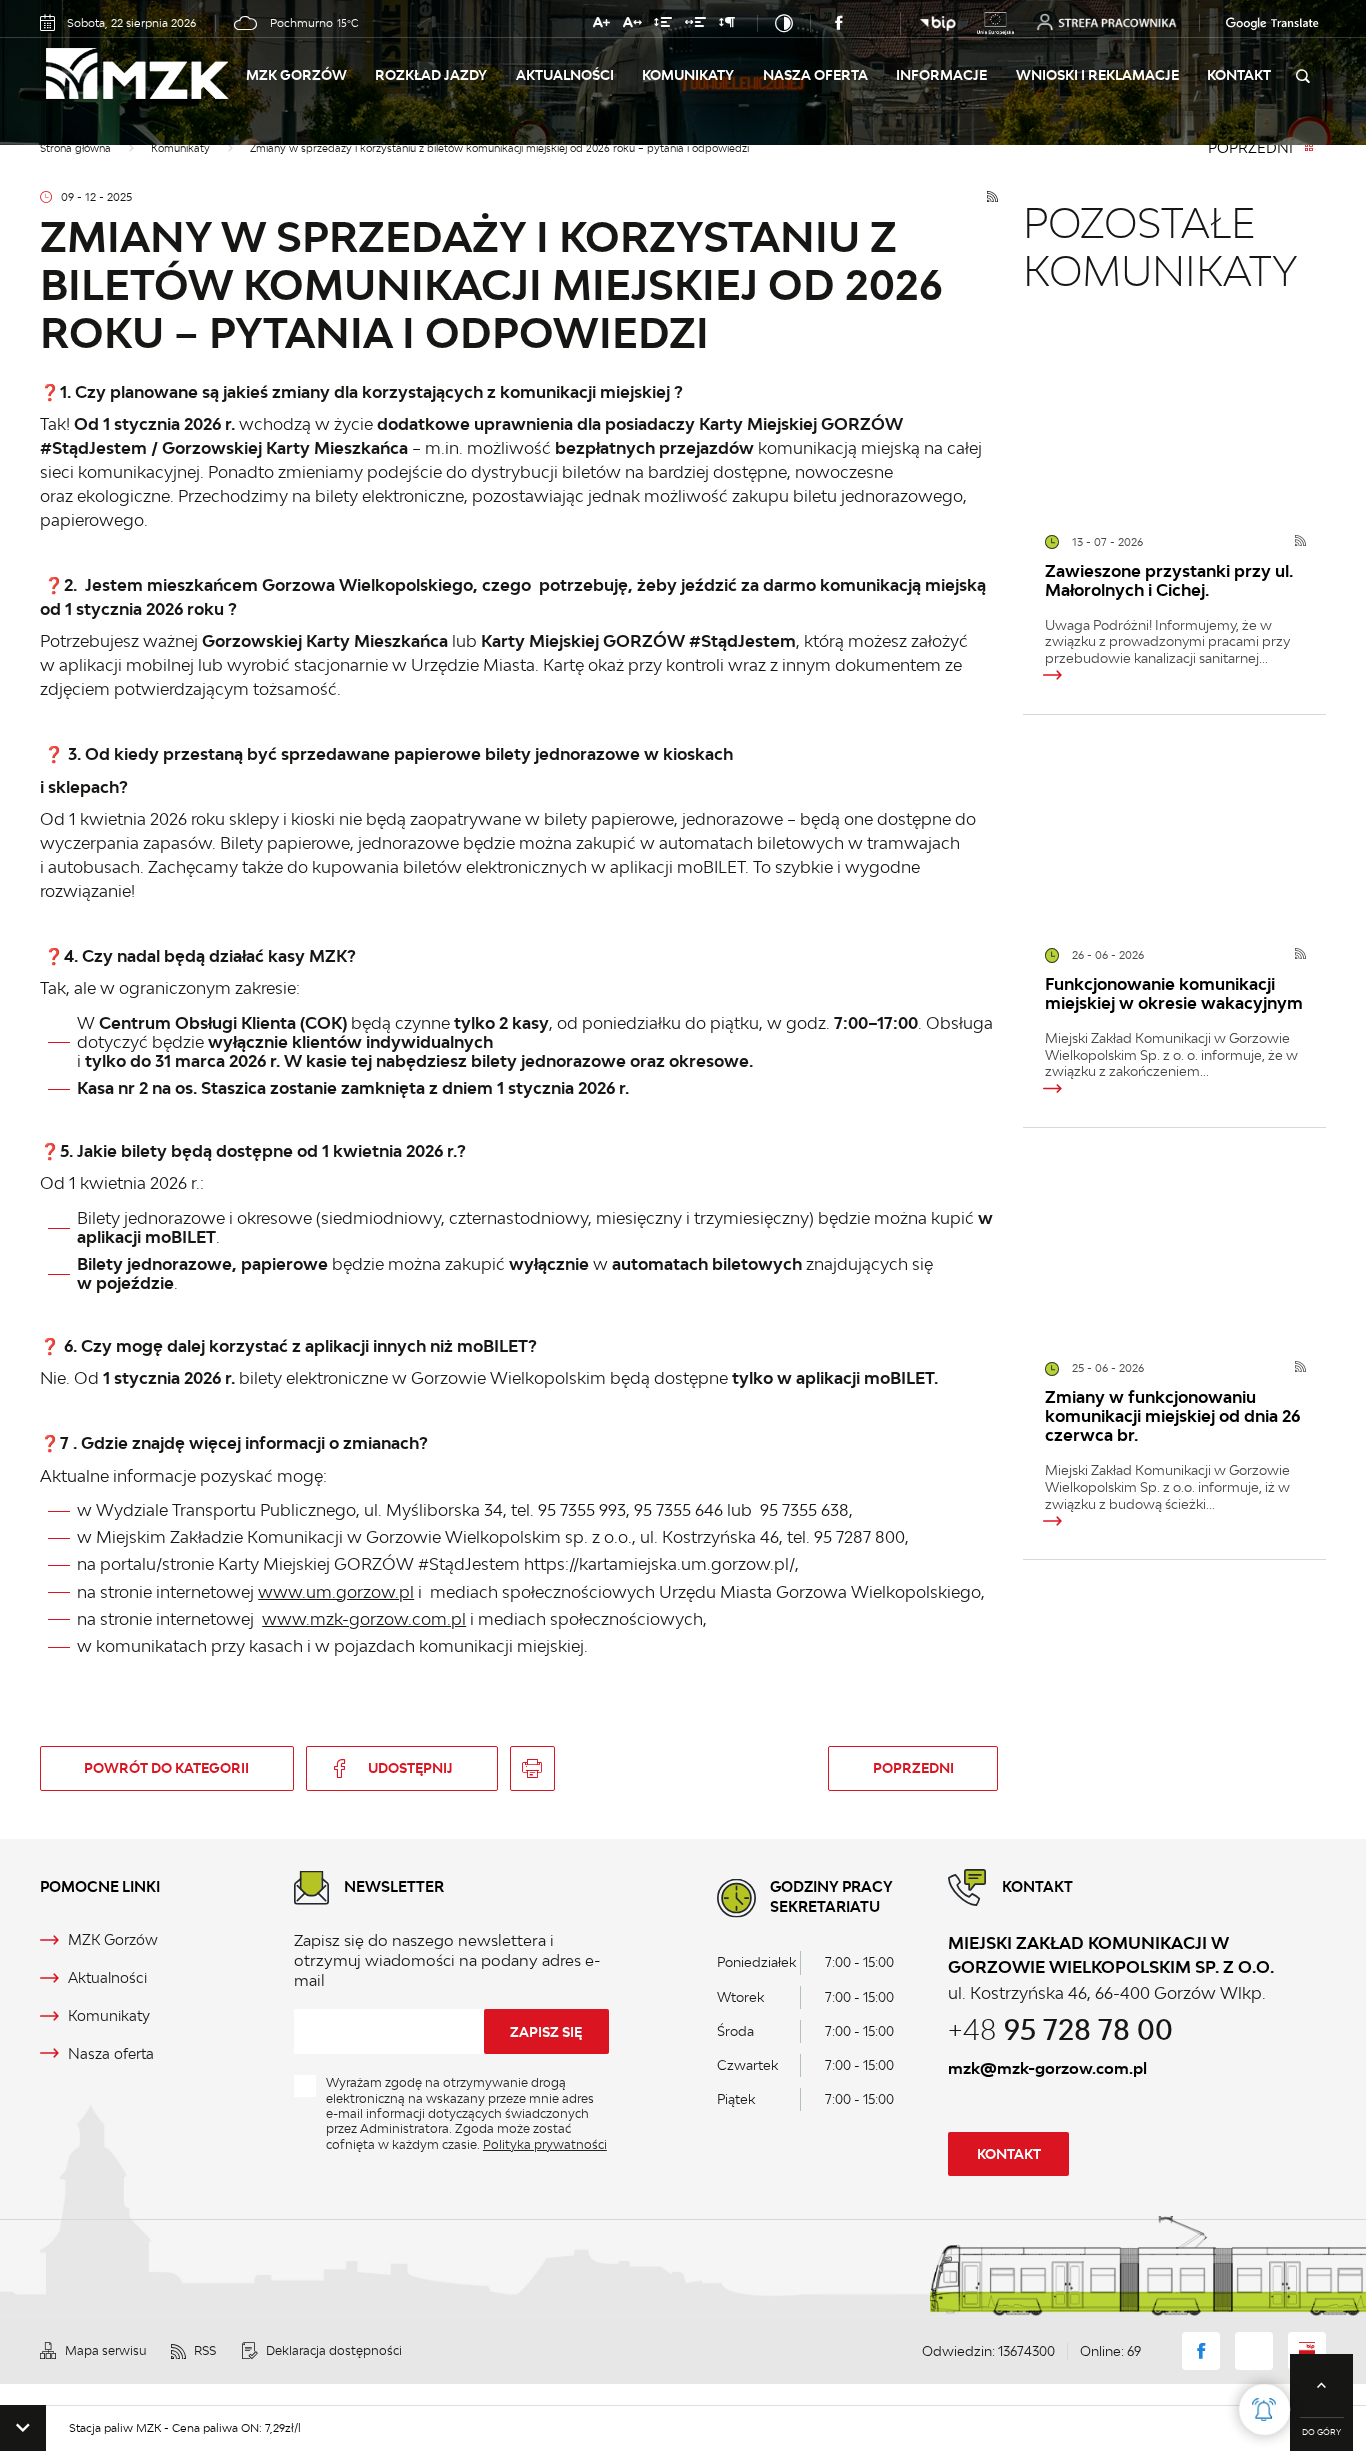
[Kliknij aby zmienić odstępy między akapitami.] (726, 25)
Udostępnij (410, 1768)
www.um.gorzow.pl (336, 1592)
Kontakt (1239, 75)
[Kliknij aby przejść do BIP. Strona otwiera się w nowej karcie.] (938, 24)
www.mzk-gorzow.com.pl (364, 1619)
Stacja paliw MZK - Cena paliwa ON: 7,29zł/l (140, 2428)
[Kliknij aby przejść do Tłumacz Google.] (1253, 23)
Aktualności (565, 75)
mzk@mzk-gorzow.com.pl (1047, 2068)
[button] (23, 2428)
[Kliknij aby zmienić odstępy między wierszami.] (663, 25)
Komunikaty (688, 75)
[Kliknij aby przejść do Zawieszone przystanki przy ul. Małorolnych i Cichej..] (1174, 413)
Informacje (941, 75)
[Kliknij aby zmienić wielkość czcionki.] (601, 25)
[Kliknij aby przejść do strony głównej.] (155, 75)
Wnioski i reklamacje (1097, 75)
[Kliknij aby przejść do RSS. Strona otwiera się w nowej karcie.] (992, 197)
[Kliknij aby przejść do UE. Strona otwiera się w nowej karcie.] (995, 23)
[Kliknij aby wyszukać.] (1302, 77)
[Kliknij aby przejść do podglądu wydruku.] (532, 1768)
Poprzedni (1250, 148)
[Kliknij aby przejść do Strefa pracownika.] (1106, 22)
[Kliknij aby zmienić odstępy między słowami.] (695, 25)
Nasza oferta (815, 75)
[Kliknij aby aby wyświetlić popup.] (1264, 2409)
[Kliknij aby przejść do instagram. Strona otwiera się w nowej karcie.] (873, 24)
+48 (1060, 2029)
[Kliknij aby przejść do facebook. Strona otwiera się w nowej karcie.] (839, 24)
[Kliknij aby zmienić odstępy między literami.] (631, 25)
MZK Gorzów (296, 75)
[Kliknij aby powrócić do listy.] (1309, 148)
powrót (166, 1768)
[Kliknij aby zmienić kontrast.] (784, 23)
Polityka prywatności (545, 2144)
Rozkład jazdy (431, 75)
